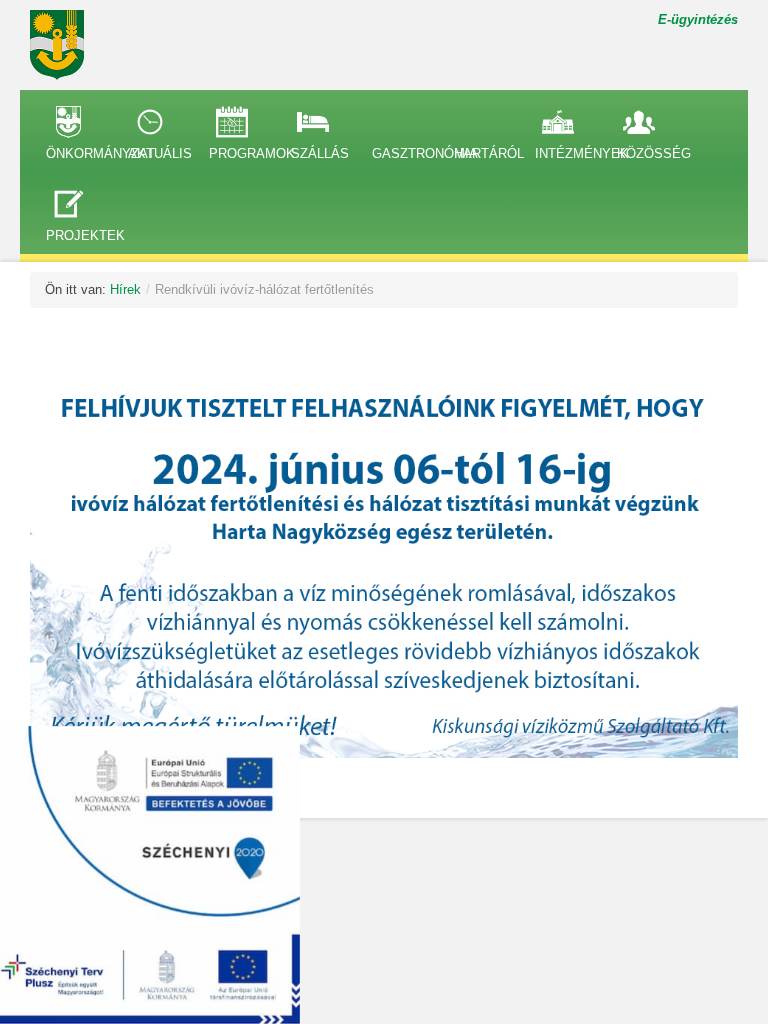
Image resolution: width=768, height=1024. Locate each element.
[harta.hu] (65, 45)
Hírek (125, 289)
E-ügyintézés (698, 19)
